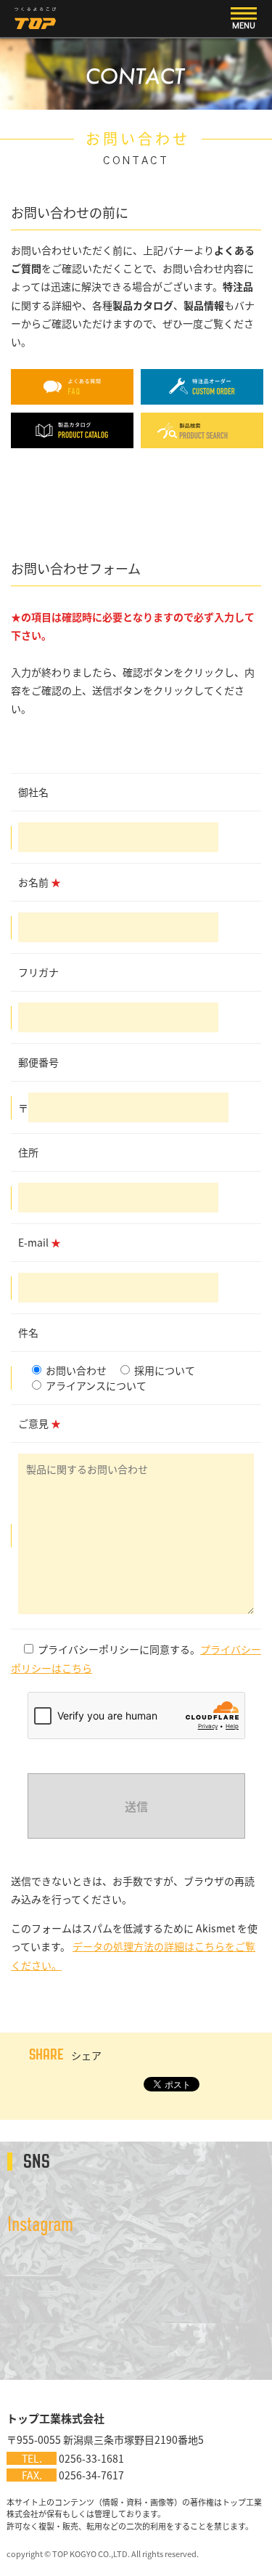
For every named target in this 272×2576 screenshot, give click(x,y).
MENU (244, 25)
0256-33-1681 (91, 2458)
